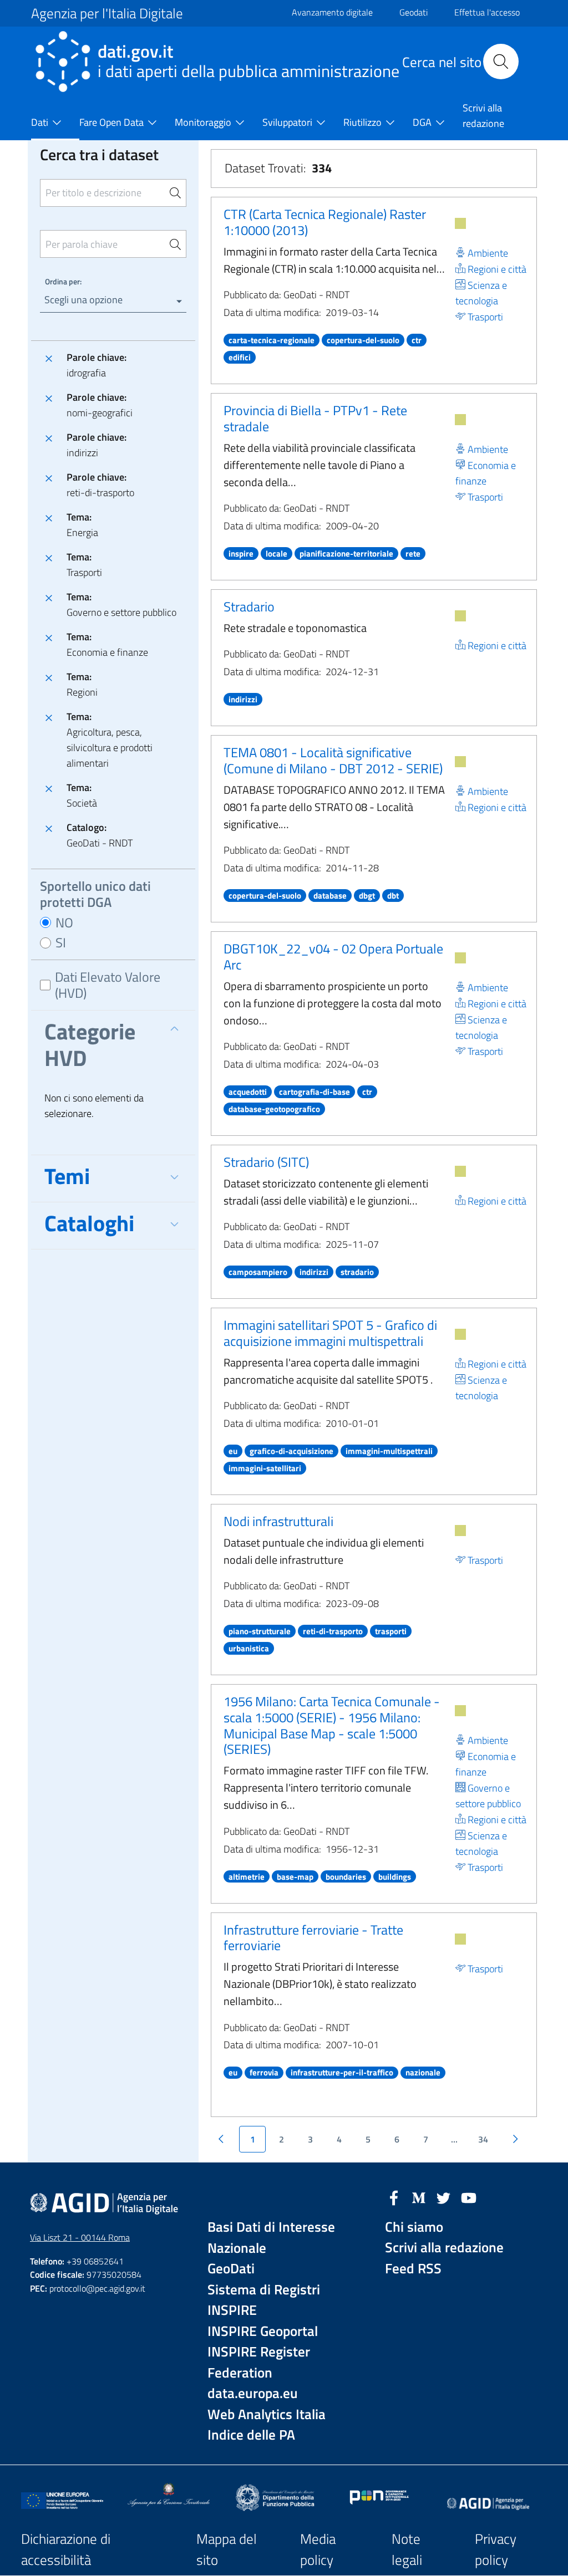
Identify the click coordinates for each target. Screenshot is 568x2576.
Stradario (249, 606)
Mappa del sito (227, 2550)
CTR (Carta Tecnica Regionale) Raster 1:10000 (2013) (325, 222)
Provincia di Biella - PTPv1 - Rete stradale (315, 418)
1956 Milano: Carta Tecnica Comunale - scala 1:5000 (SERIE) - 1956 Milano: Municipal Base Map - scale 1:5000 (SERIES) (332, 1725)
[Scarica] (460, 223)
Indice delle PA (251, 2435)
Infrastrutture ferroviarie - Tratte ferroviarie (313, 1938)
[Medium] (419, 2197)
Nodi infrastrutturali (278, 1521)
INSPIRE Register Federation (259, 2362)
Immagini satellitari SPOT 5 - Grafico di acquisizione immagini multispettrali (330, 1333)
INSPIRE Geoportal (263, 2331)
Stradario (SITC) (266, 1162)
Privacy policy (496, 2550)
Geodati (414, 12)
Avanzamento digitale (332, 12)
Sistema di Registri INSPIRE (264, 2300)
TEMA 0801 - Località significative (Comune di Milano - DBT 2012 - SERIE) (333, 760)
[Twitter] (444, 2197)
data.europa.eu (253, 2393)
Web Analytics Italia (267, 2414)
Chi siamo (414, 2227)
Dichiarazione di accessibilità (66, 2550)
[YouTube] (469, 2197)
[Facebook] (394, 2197)
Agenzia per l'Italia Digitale (107, 13)
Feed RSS (413, 2269)
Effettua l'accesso (487, 12)
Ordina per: (63, 281)
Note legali (407, 2550)
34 (483, 2139)
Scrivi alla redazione (444, 2248)
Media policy (318, 2550)
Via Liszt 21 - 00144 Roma (80, 2237)
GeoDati (231, 2269)
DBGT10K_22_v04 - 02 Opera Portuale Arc (333, 957)
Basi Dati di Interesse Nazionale (271, 2238)
